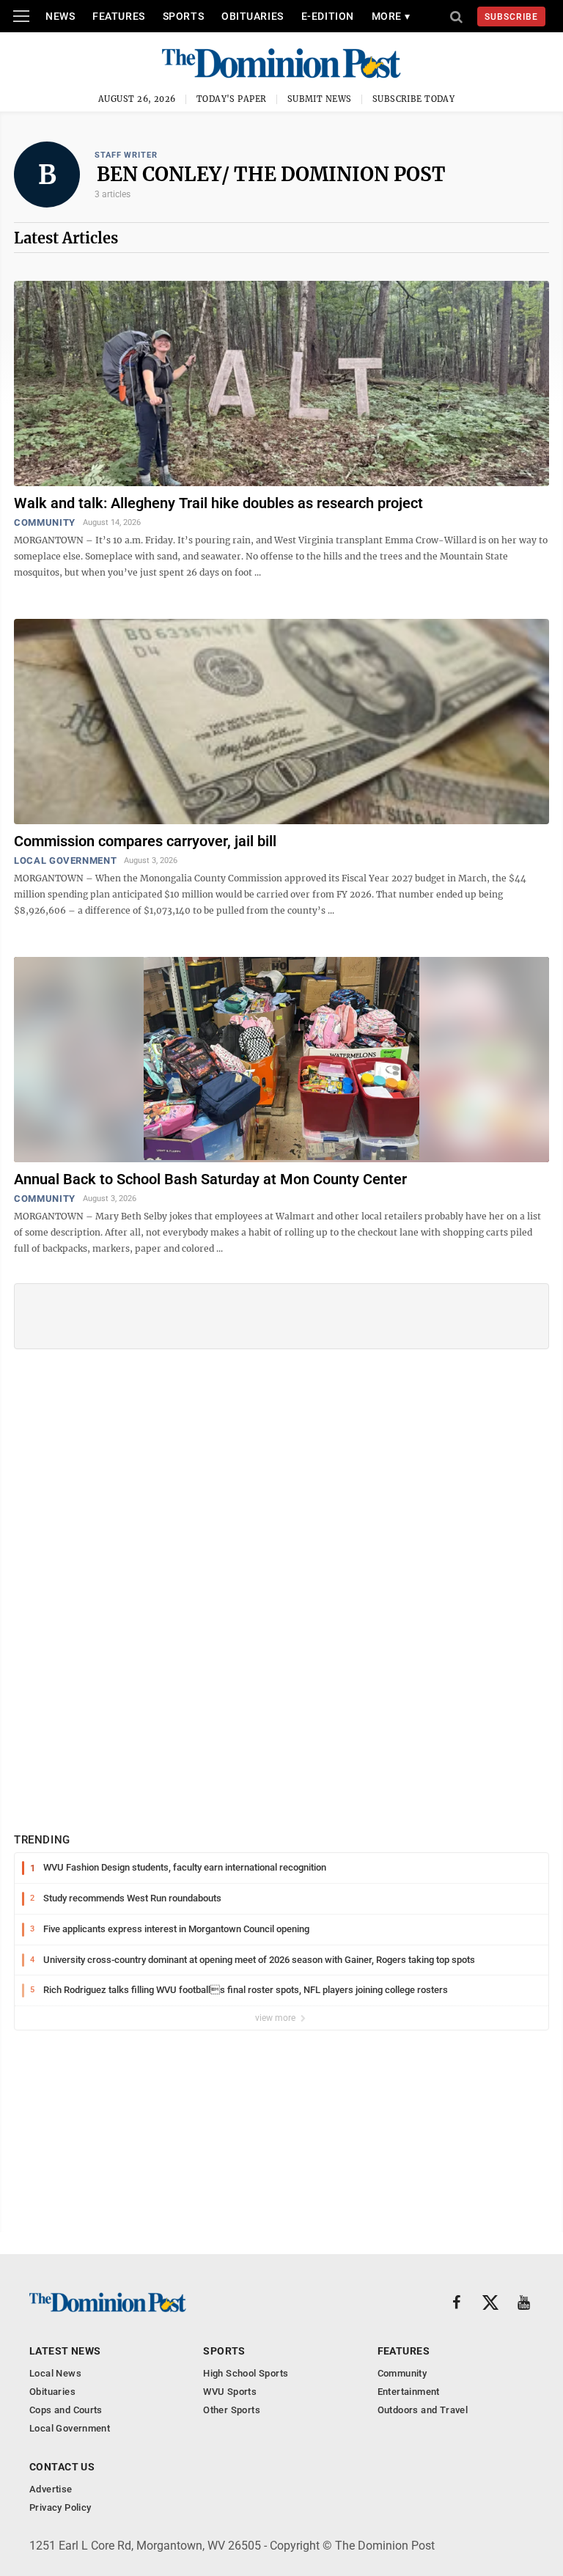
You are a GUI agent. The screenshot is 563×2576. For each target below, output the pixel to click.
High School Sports (246, 2373)
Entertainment (409, 2392)
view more (276, 2018)
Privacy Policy (60, 2507)
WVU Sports (230, 2392)
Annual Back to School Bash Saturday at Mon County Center (210, 1179)
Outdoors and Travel (423, 2410)
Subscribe (511, 17)
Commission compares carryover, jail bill (145, 841)
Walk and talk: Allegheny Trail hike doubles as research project (218, 503)
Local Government (65, 860)
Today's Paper (232, 99)
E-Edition (328, 16)
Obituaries (253, 16)
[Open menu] (21, 16)
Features (118, 16)
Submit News (320, 99)
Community (45, 522)
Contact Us (62, 2467)
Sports (183, 16)
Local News (55, 2373)
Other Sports (232, 2410)
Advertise (51, 2489)
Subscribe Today (414, 99)
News (60, 16)
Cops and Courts (66, 2410)
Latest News (65, 2351)
